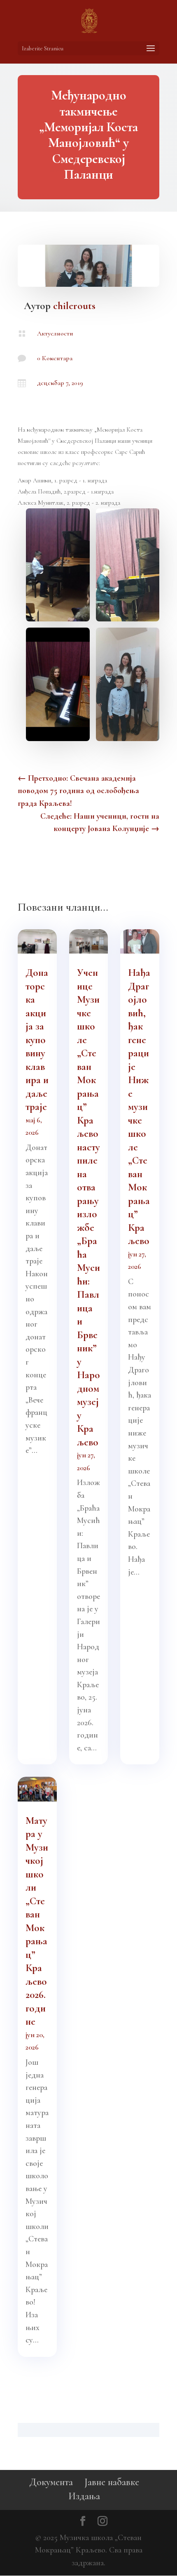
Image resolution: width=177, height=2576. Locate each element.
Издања (84, 2496)
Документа (51, 2482)
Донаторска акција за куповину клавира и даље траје (37, 1040)
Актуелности (55, 333)
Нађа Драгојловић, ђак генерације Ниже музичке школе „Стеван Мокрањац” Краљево (139, 1107)
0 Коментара (55, 358)
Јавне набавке (112, 2482)
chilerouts (74, 306)
